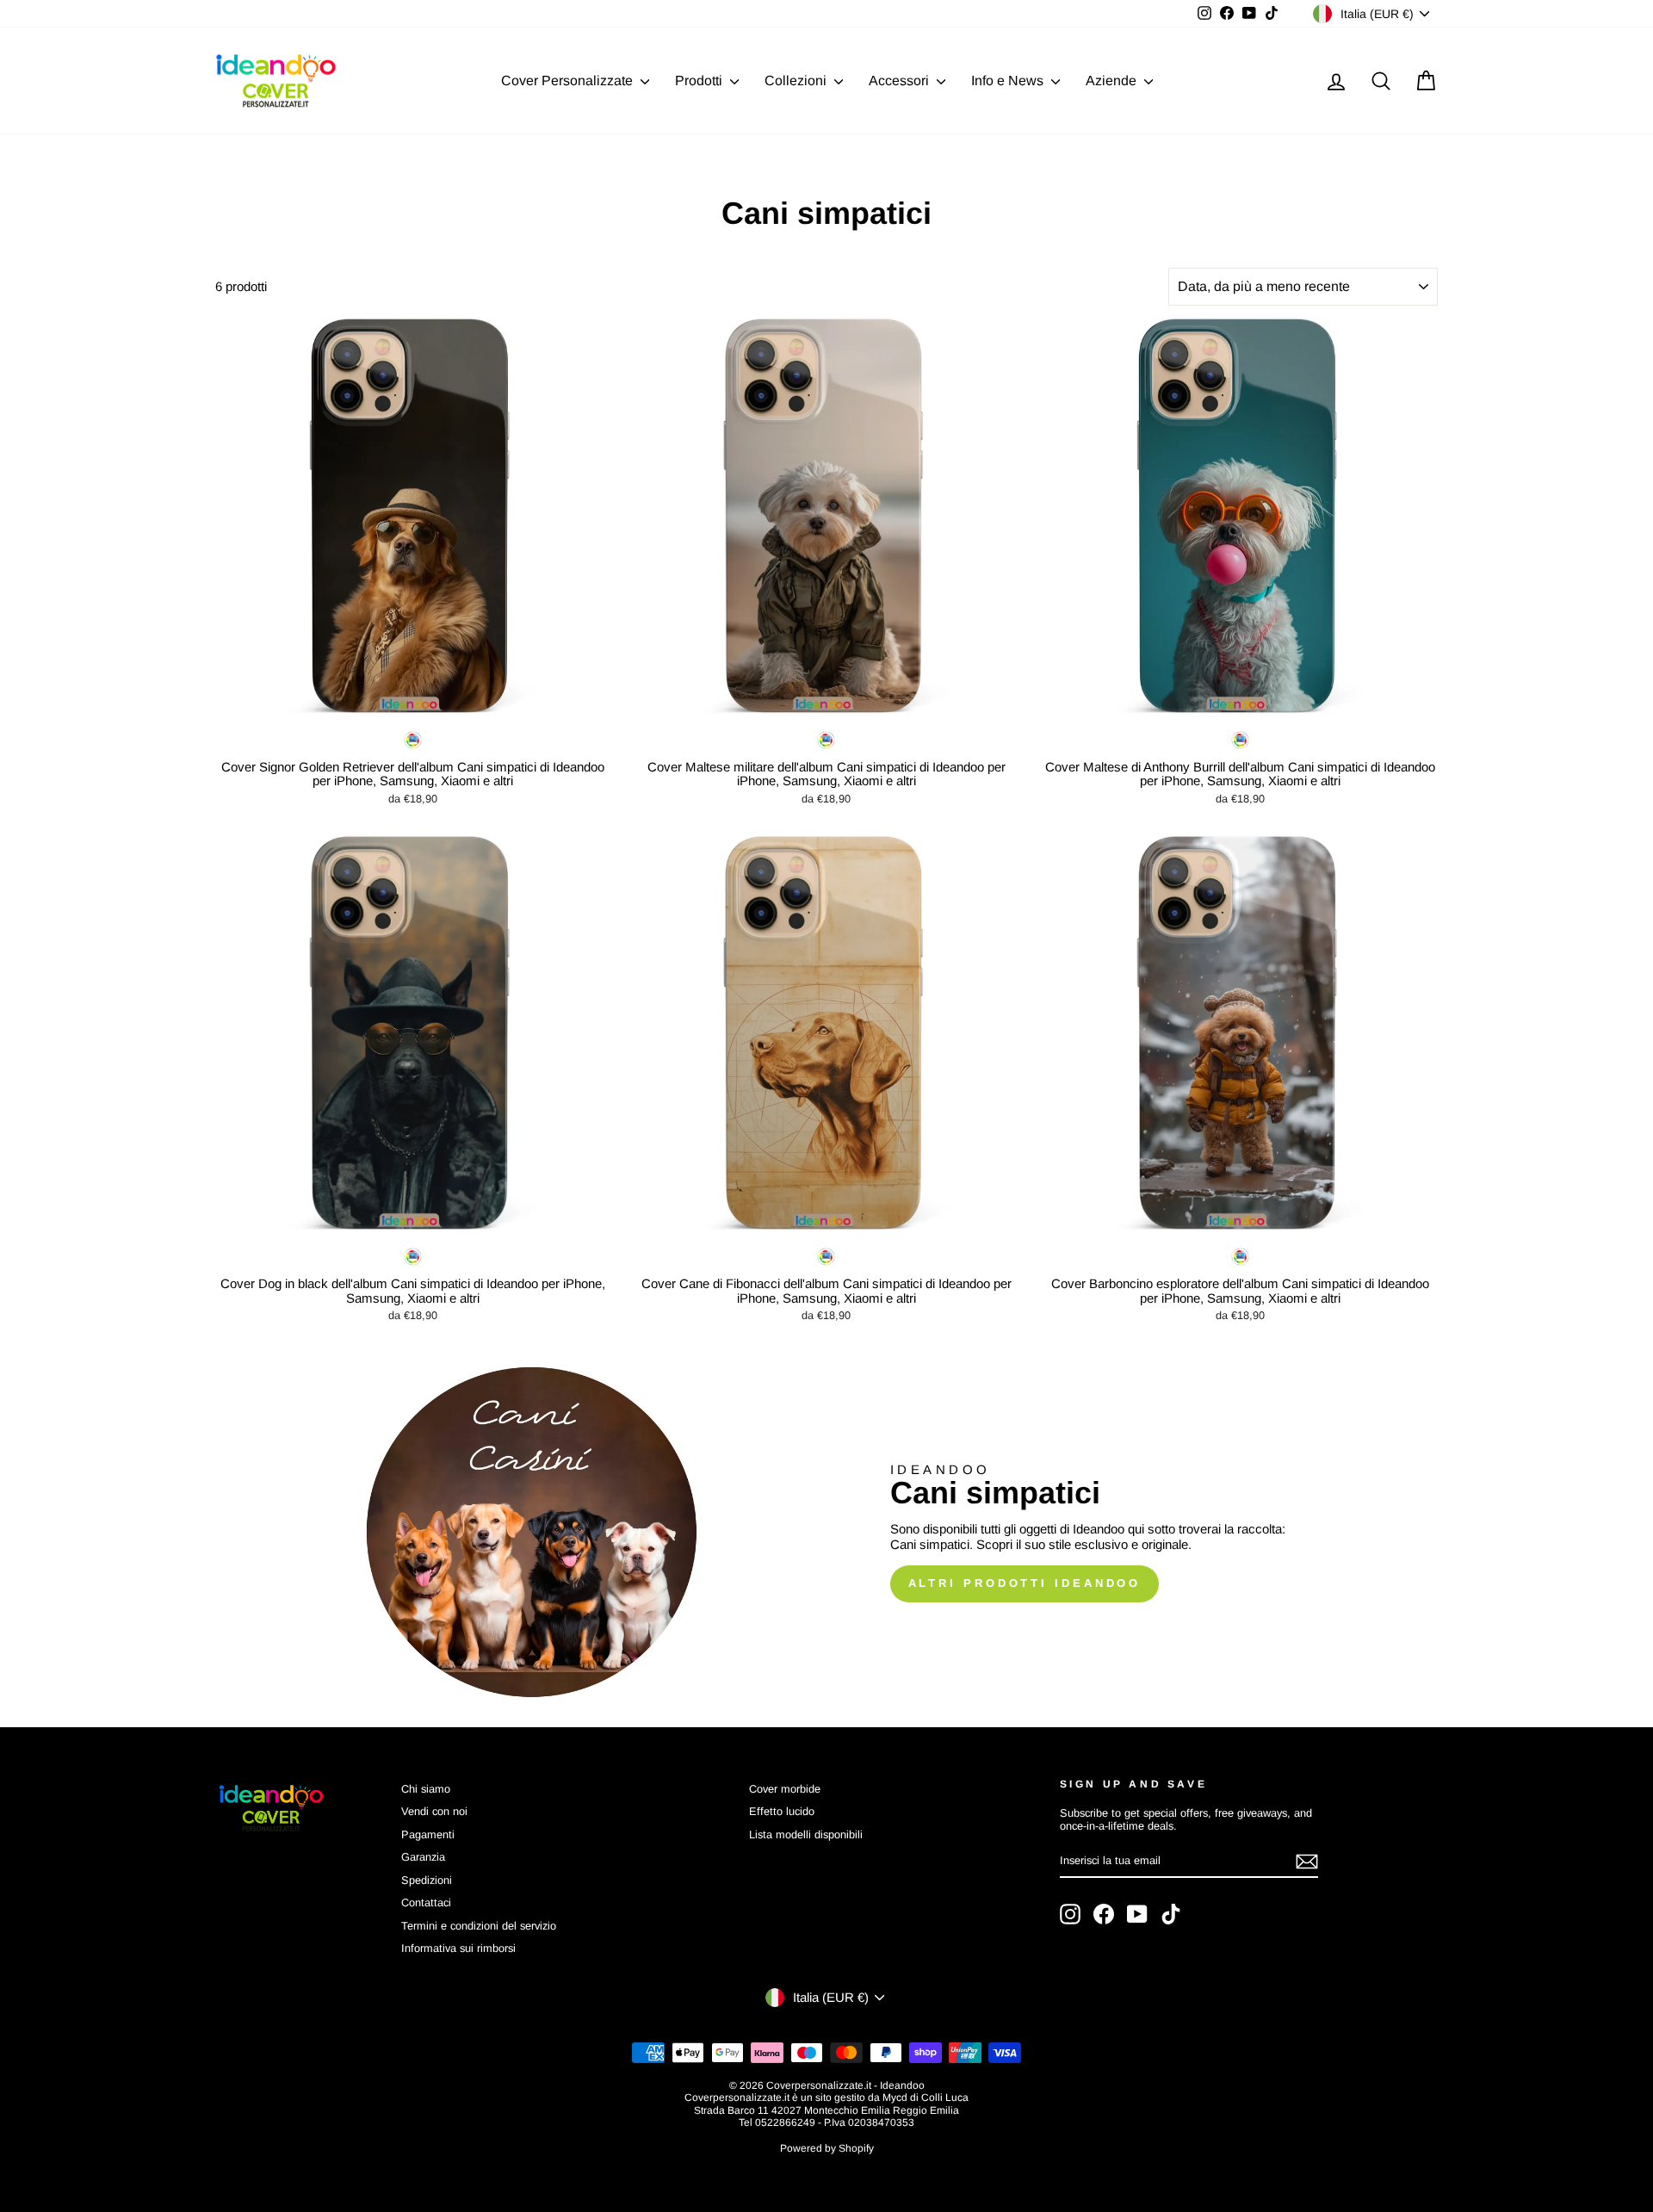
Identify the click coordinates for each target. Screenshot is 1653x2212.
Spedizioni (427, 1880)
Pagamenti (428, 1834)
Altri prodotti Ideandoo (1025, 1583)
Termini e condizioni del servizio (479, 1926)
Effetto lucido (782, 1811)
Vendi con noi (434, 1811)
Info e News (1009, 81)
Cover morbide (785, 1789)
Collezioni (797, 81)
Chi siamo (426, 1789)
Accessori (901, 81)
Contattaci (426, 1902)
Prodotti (700, 81)
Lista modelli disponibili (806, 1834)
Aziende (1113, 81)
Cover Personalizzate (569, 81)
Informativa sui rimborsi (458, 1948)
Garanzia (423, 1857)
